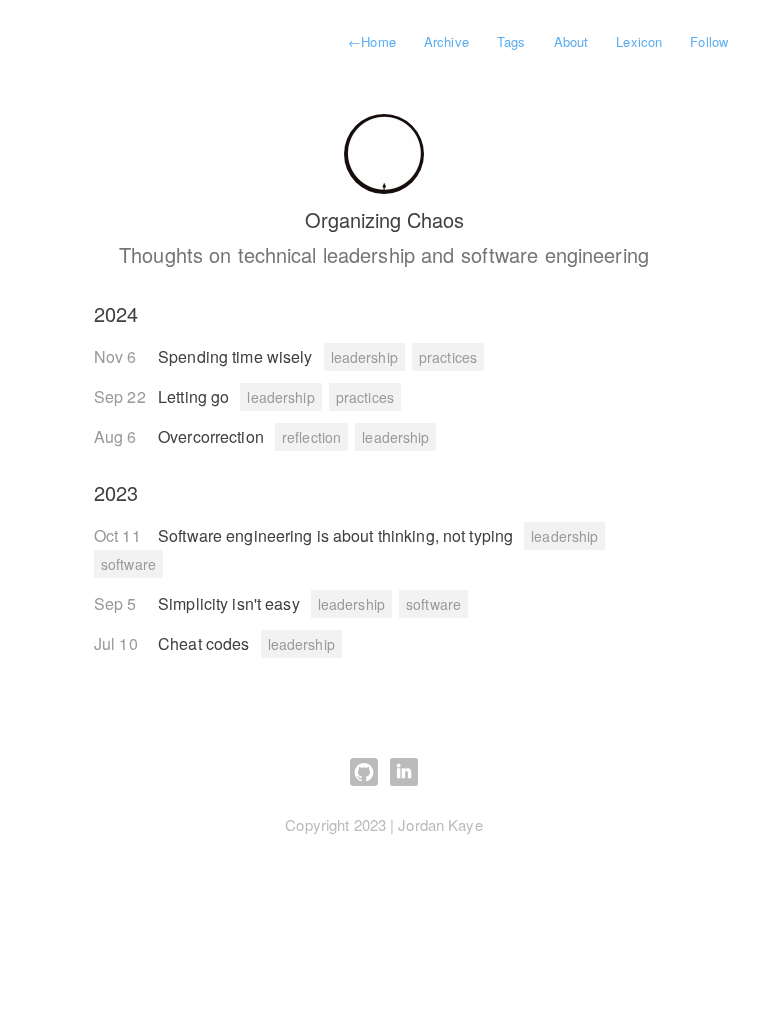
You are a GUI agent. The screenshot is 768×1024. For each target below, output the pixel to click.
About (571, 41)
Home (372, 41)
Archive (446, 41)
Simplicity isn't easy (231, 603)
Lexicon (639, 41)
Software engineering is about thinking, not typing (337, 535)
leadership (364, 357)
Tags (511, 41)
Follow (709, 41)
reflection (311, 437)
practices (448, 357)
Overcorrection (213, 436)
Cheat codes (205, 643)
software (128, 564)
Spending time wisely (237, 356)
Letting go (195, 396)
